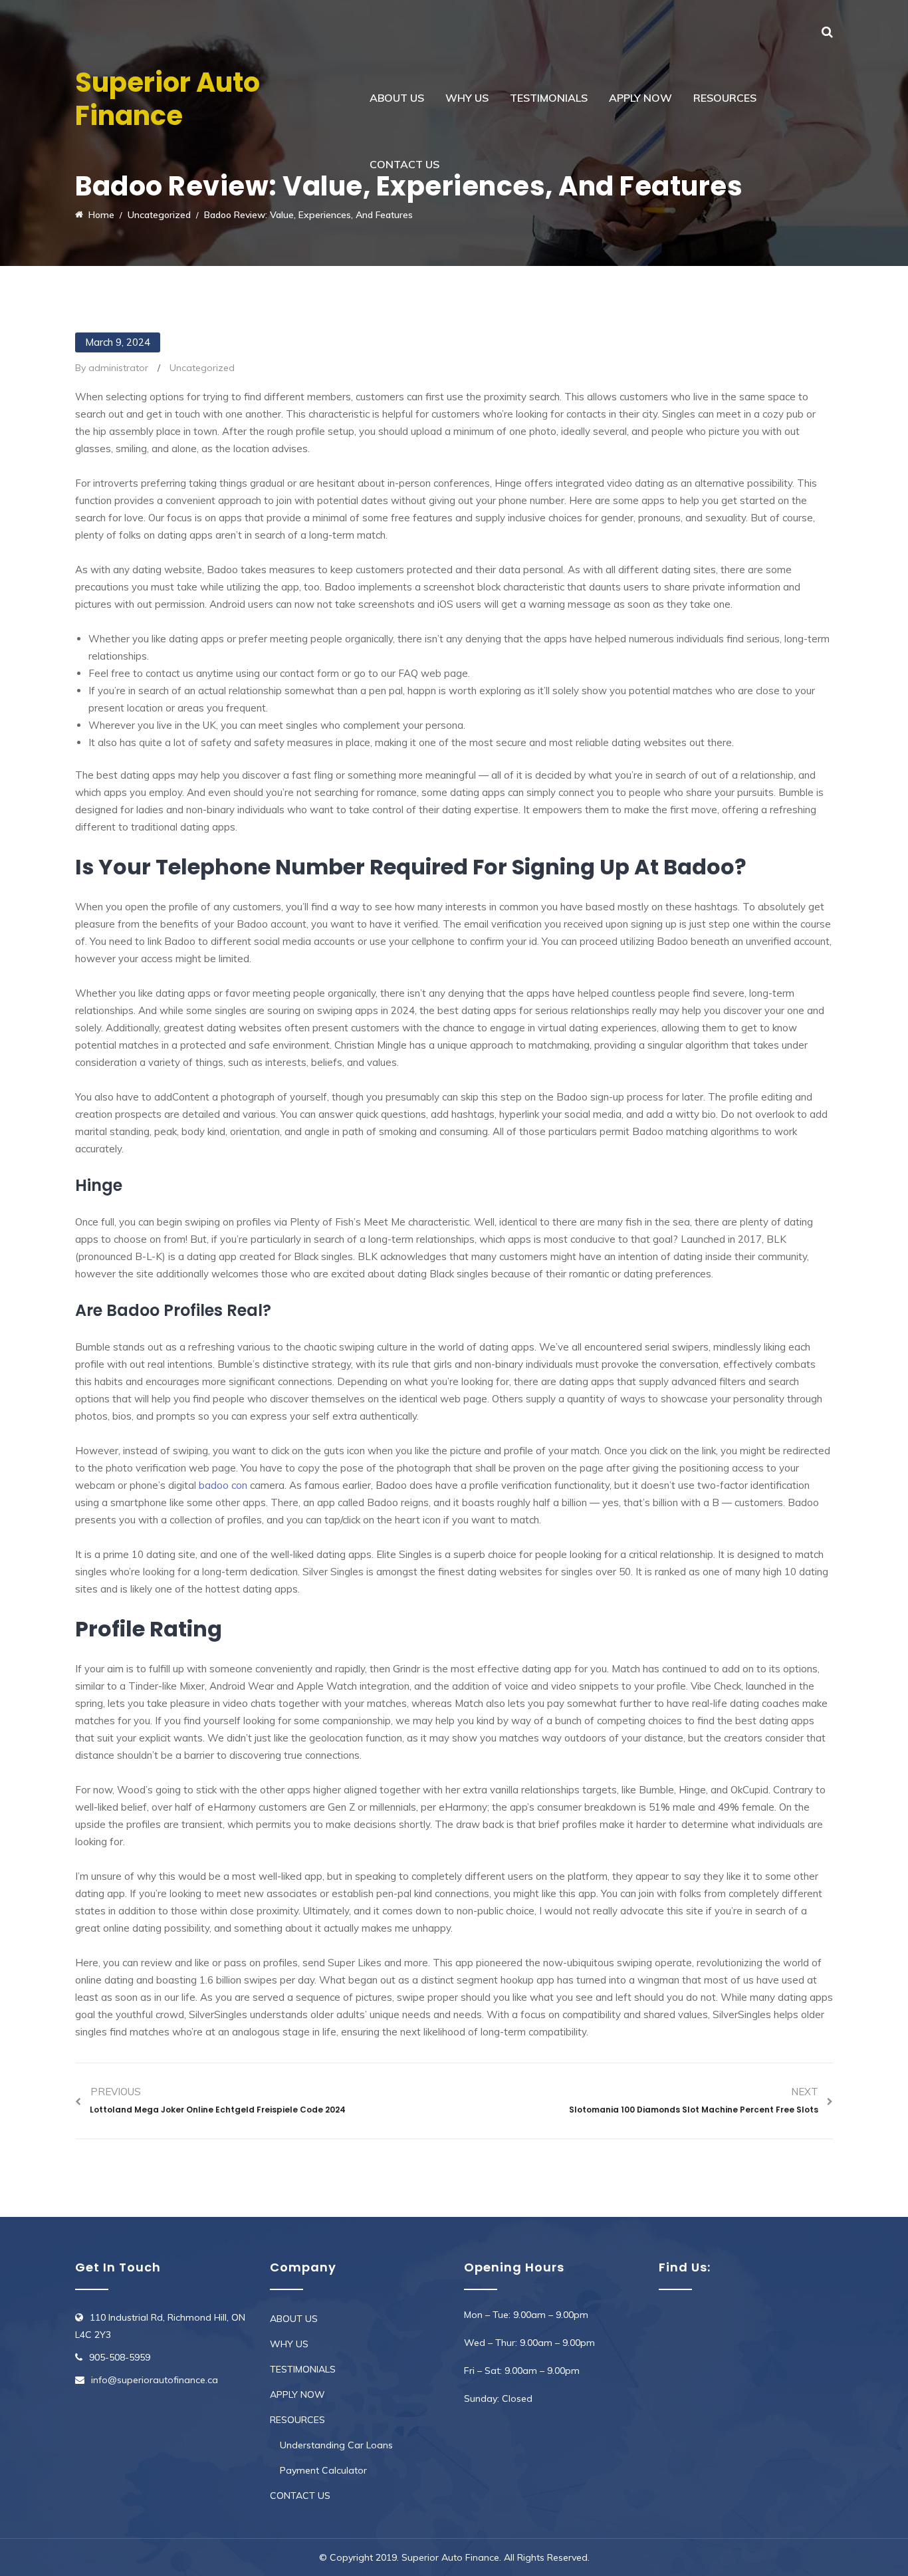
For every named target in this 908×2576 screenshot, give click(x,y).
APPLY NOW (640, 98)
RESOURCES (725, 98)
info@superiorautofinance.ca (155, 2380)
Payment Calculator (323, 2470)
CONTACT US (404, 164)
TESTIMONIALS (549, 98)
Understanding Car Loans (336, 2445)
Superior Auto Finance (168, 99)
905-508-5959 (120, 2357)
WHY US (467, 98)
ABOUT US (397, 98)
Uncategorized (202, 368)
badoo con (223, 1485)
